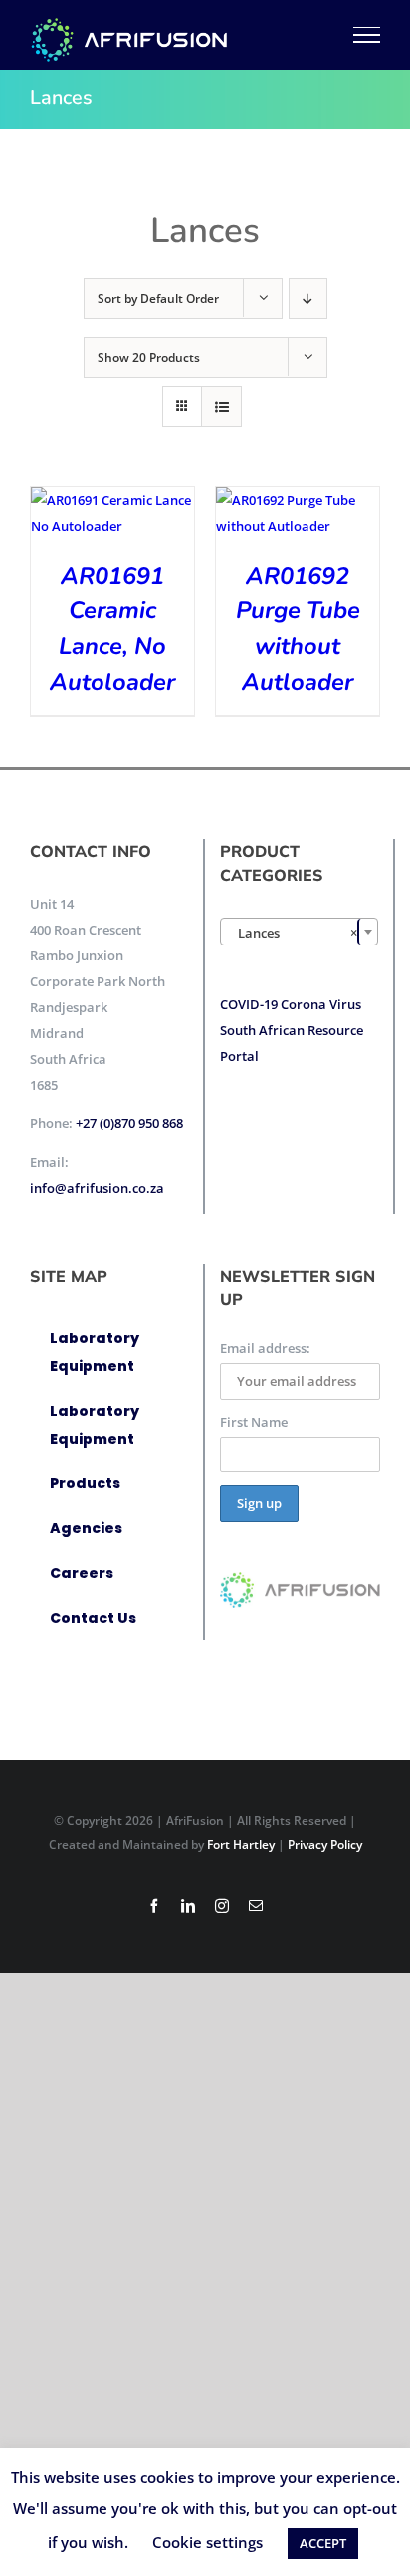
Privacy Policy (325, 1845)
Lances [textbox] (293, 933)
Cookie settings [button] (207, 2542)
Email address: (265, 1348)
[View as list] (221, 406)
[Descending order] (308, 299)
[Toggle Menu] (367, 35)
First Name (254, 1422)
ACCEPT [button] (323, 2543)
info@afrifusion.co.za (97, 1188)
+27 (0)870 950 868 (129, 1123)
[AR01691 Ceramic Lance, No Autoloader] (112, 500)
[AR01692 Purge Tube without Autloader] (298, 500)
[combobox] (299, 932)
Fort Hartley (241, 1845)
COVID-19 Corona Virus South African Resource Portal (292, 1030)
